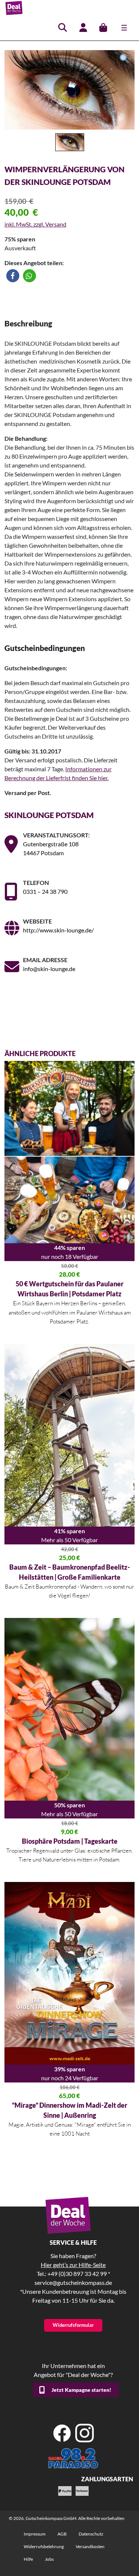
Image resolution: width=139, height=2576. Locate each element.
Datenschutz (91, 2534)
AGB (62, 2534)
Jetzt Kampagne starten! (81, 2390)
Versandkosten (90, 2546)
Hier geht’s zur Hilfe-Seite (73, 2265)
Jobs (49, 2559)
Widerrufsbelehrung (44, 2546)
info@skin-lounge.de (49, 969)
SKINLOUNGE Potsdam (49, 815)
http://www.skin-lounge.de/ (58, 930)
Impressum (35, 2534)
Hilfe (28, 2559)
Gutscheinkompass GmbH (51, 2518)
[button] (13, 276)
